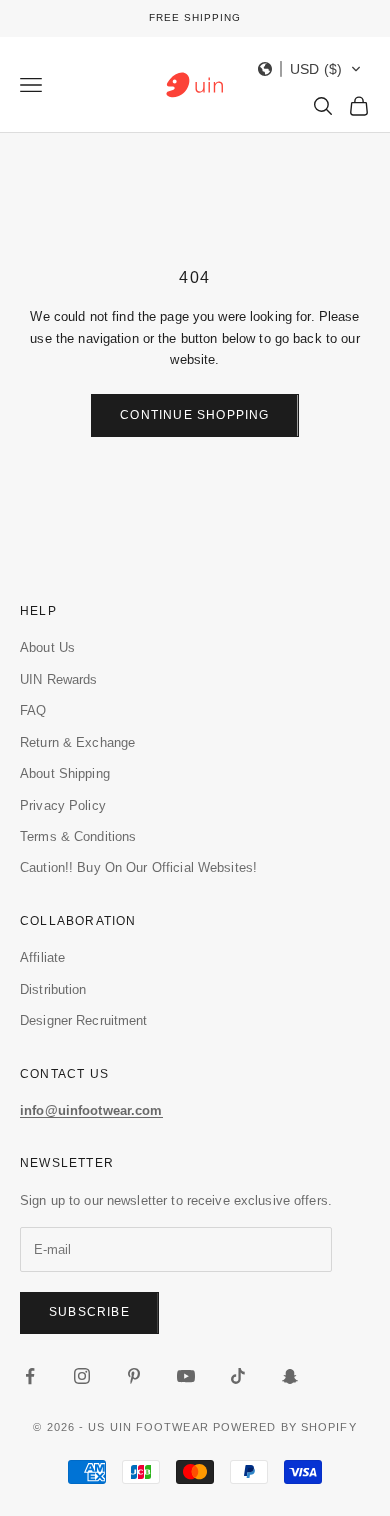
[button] (310, 69)
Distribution (53, 989)
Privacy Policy (63, 805)
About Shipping (65, 773)
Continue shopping (194, 415)
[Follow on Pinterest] (134, 1376)
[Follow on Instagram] (82, 1376)
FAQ (33, 710)
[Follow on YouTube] (186, 1376)
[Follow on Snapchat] (290, 1376)
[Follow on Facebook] (30, 1376)
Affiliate (42, 957)
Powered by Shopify (285, 1427)
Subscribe (89, 1312)
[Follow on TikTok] (238, 1376)
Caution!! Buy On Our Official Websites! (138, 867)
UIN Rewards (58, 679)
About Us (47, 647)
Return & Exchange (77, 742)
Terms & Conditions (78, 836)
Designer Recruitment (84, 1020)
